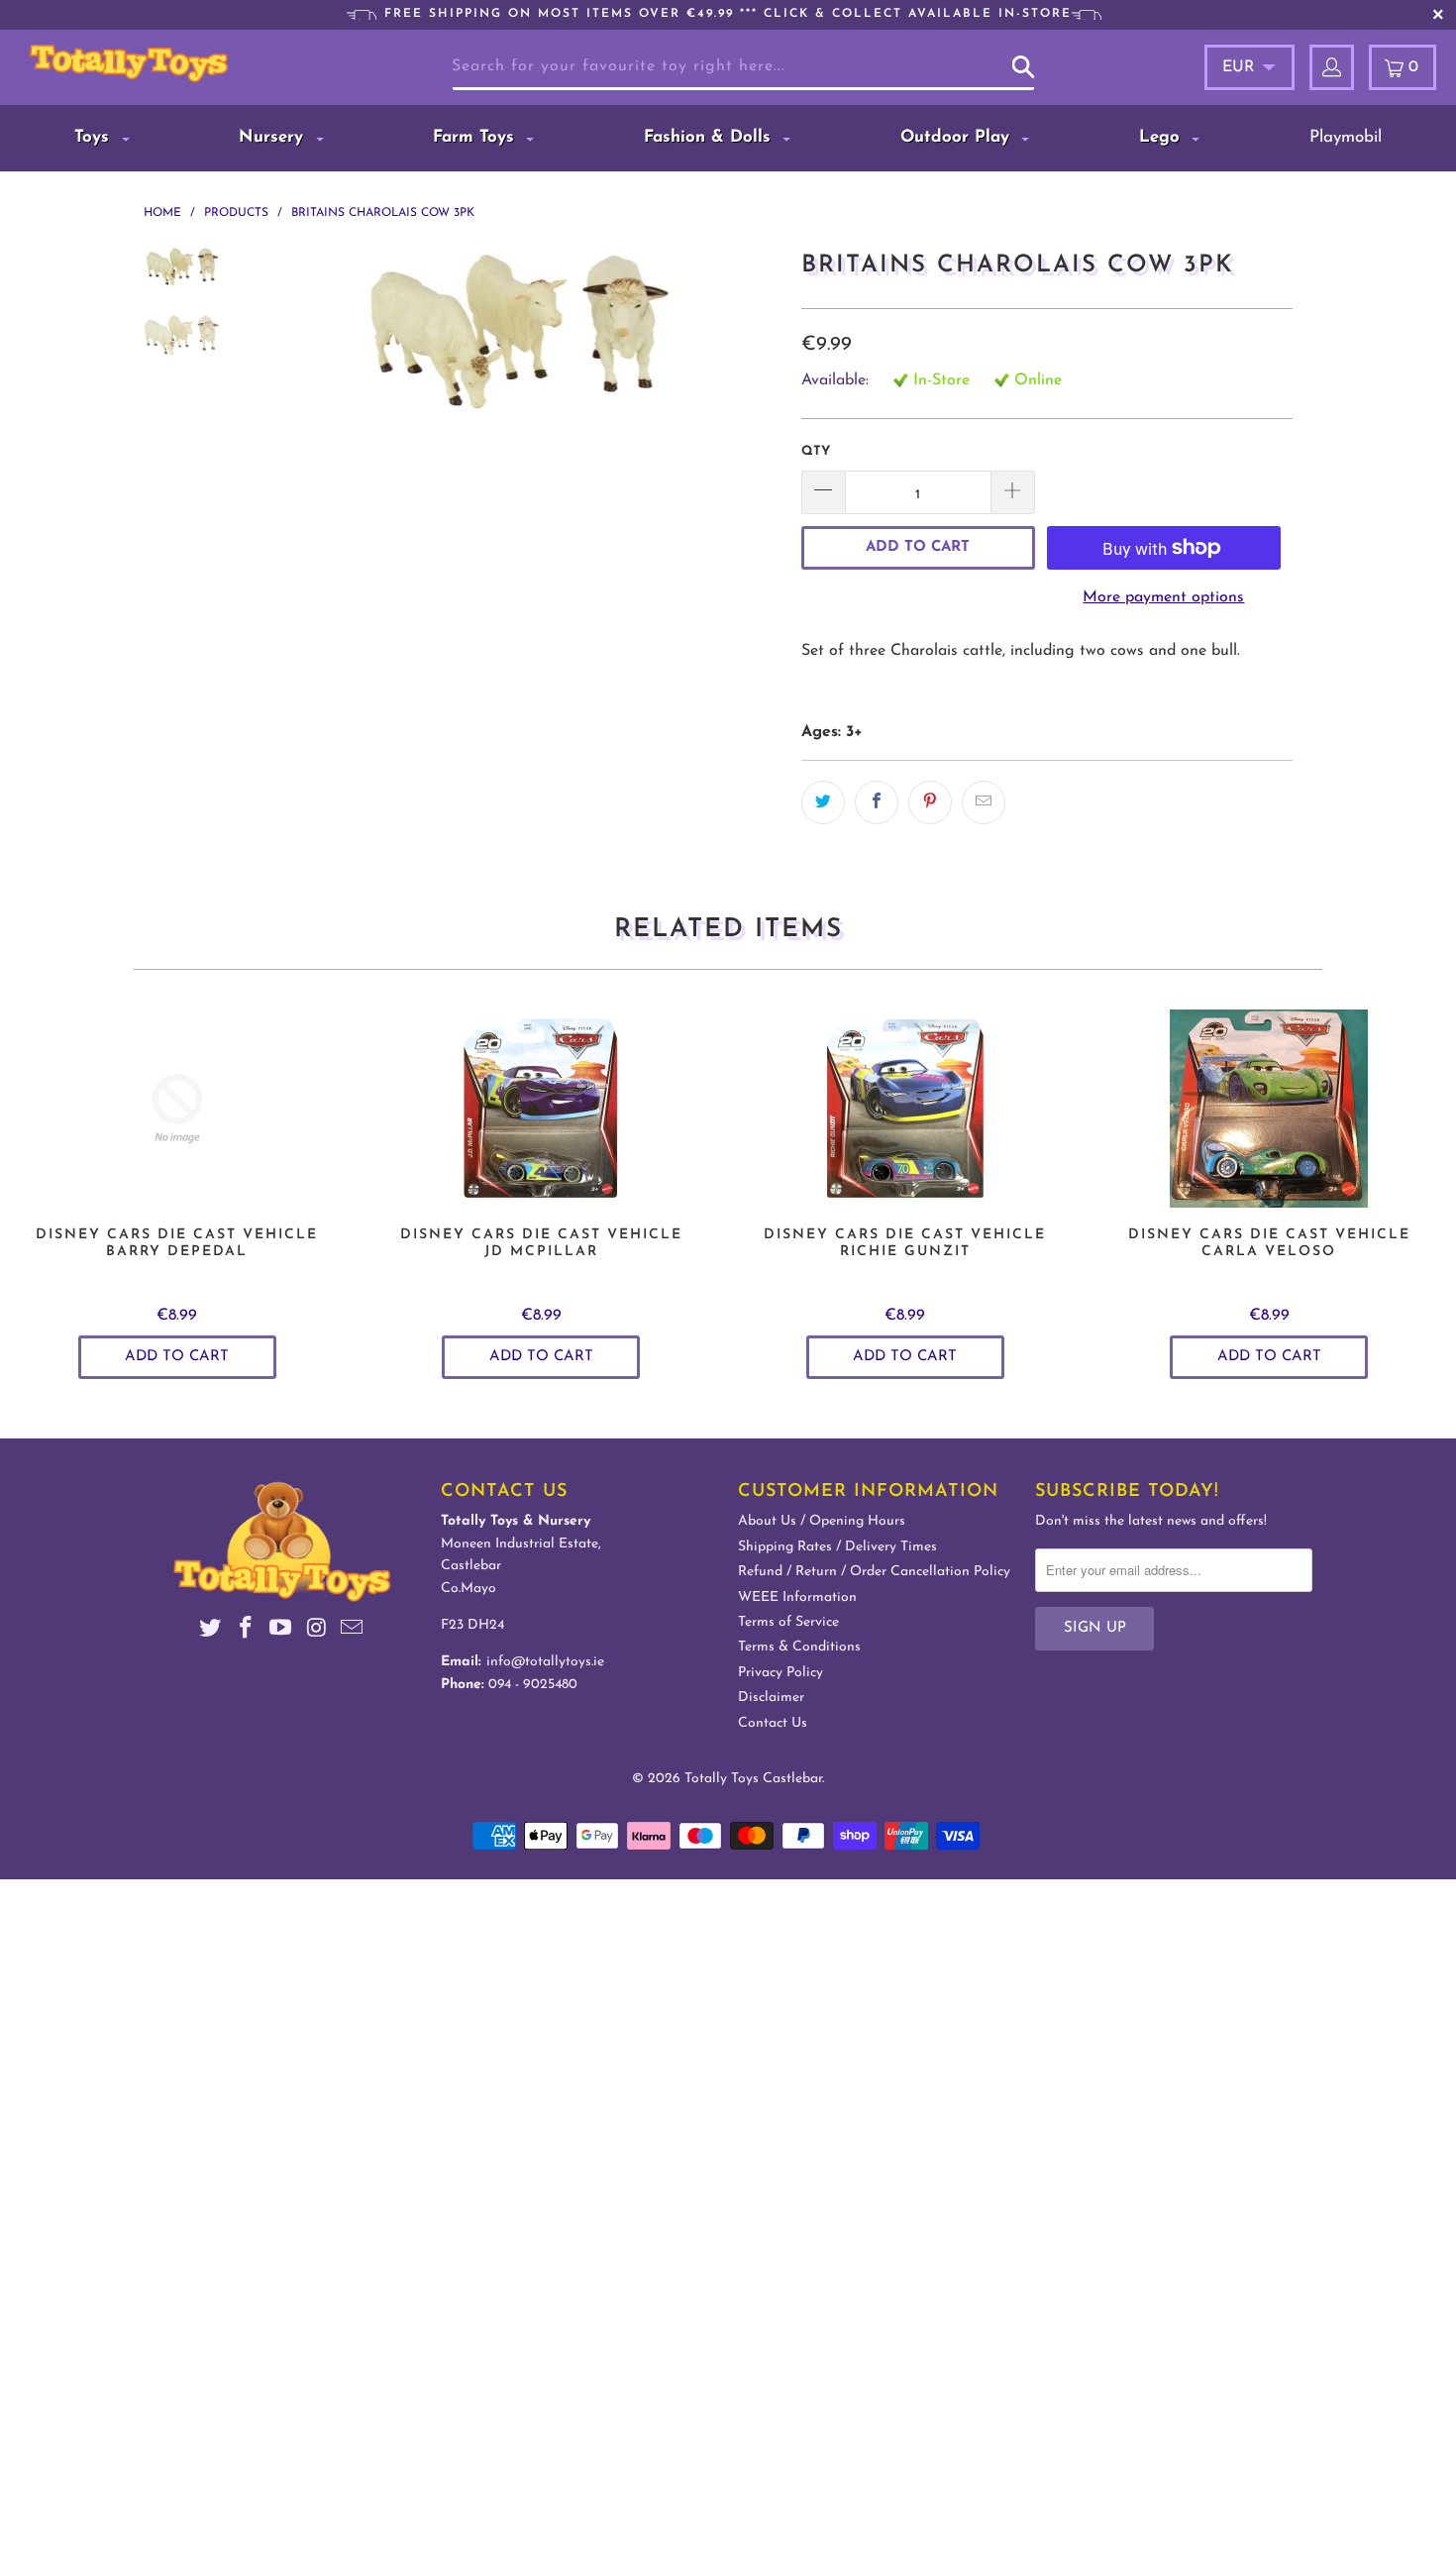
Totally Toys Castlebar (753, 1779)
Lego (1162, 137)
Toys (95, 137)
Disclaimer (771, 1698)
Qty (816, 451)
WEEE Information (797, 1597)
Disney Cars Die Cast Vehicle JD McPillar (542, 1109)
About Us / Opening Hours (822, 1521)
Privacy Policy (780, 1673)
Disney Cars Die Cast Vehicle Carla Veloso (1270, 1109)
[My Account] (1332, 67)
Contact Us (773, 1723)
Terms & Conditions (799, 1647)
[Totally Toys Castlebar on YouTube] (281, 1631)
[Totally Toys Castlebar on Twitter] (211, 1631)
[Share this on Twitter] (823, 802)
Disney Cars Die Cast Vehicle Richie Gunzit (905, 1109)
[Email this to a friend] (984, 802)
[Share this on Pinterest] (930, 802)
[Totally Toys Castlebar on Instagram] (317, 1631)
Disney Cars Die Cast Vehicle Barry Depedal (177, 1109)
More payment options (1163, 597)
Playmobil (1346, 137)
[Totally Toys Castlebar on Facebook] (246, 1631)
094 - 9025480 (533, 1685)
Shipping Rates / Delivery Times (837, 1547)
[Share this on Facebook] (877, 802)
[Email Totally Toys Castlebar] (353, 1631)
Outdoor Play (958, 137)
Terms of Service (788, 1622)
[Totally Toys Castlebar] (136, 63)
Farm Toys (476, 137)
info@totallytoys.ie (545, 1662)
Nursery (274, 137)
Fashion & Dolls (710, 137)
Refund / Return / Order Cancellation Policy (874, 1572)
